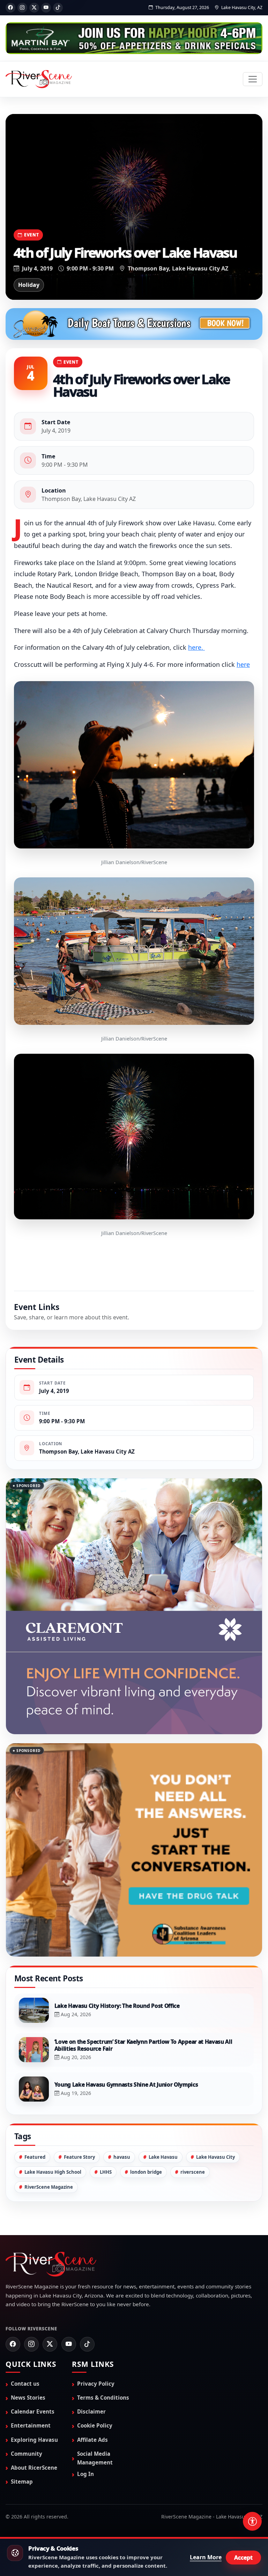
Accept (243, 2558)
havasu (122, 2093)
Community (27, 2389)
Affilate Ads (92, 2375)
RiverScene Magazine (49, 2122)
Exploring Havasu (34, 2375)
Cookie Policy (95, 2361)
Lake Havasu (163, 2093)
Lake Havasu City (215, 2093)
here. (196, 647)
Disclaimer (91, 2347)
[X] (34, 8)
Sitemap (22, 2417)
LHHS (106, 2108)
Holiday (29, 285)
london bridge (146, 2108)
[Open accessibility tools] (252, 2521)
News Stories (28, 2333)
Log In (85, 2410)
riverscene (193, 2108)
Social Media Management (95, 2394)
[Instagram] (22, 8)
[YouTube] (46, 8)
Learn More (206, 2557)
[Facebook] (10, 8)
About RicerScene (34, 2403)
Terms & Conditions (103, 2333)
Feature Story (79, 2093)
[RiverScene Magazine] (39, 79)
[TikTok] (58, 8)
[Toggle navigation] (253, 79)
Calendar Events (33, 2347)
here (243, 664)
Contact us (25, 2319)
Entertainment (31, 2361)
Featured (35, 2093)
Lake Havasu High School (53, 2108)
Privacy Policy (96, 2319)
